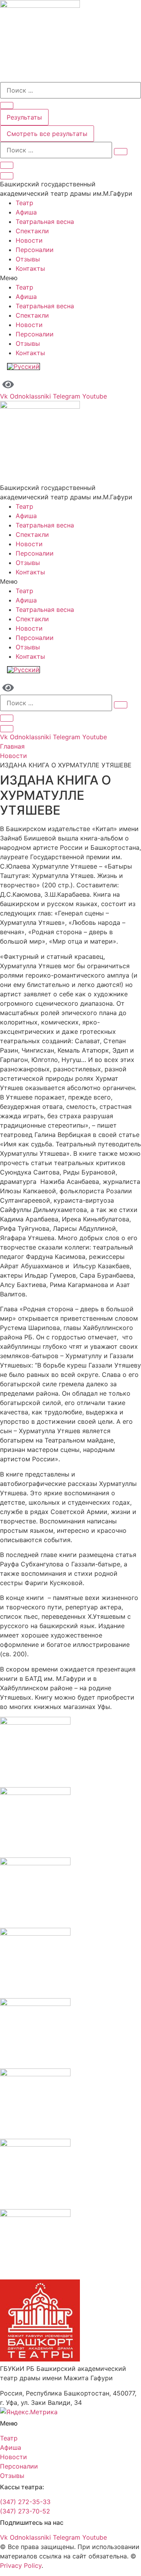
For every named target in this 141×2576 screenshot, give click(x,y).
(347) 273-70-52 (25, 2511)
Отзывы (28, 259)
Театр (24, 203)
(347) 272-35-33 (25, 2502)
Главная (12, 746)
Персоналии (35, 250)
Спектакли (32, 231)
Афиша (26, 212)
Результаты (24, 117)
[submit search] (121, 152)
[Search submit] (7, 105)
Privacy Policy (21, 2565)
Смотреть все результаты (47, 134)
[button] (70, 278)
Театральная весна (45, 222)
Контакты (30, 268)
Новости (29, 240)
